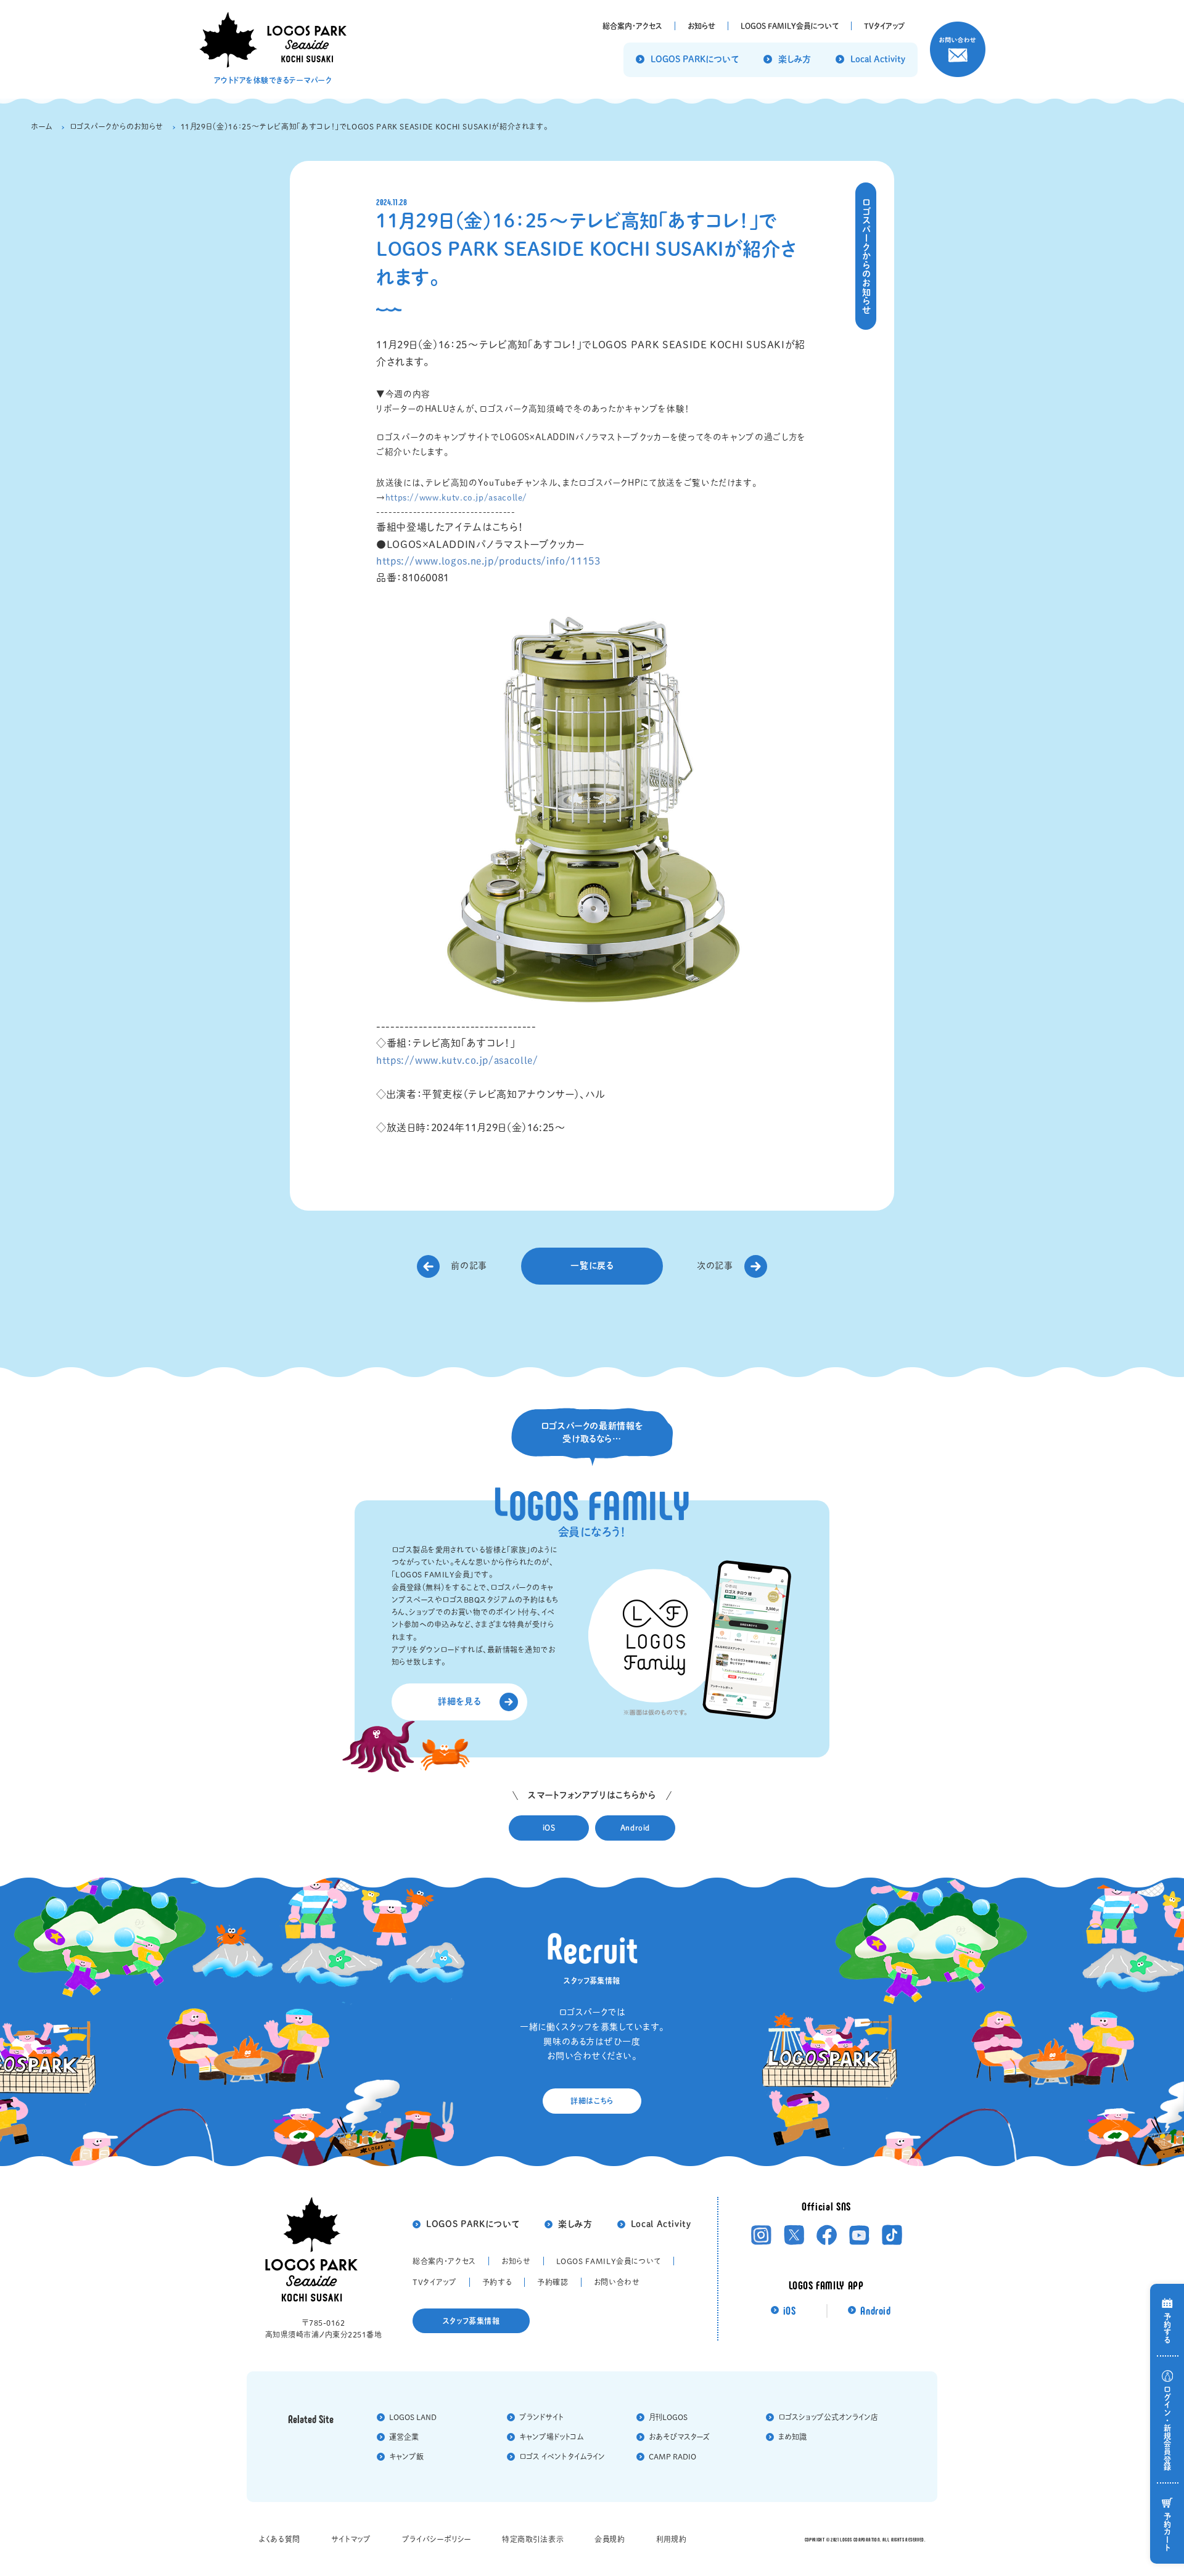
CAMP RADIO (672, 2456)
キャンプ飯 (406, 2456)
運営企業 (404, 2437)
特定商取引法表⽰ (533, 2539)
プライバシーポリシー (437, 2539)
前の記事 (469, 1266)
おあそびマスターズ (679, 2437)
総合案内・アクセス (444, 2261)
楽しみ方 (575, 2224)
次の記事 (715, 1266)
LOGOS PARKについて (473, 2224)
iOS (790, 2311)
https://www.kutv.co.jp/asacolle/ (456, 497)
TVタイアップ (434, 2282)
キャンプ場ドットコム (551, 2437)
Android (875, 2311)
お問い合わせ (617, 2282)
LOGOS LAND (413, 2417)
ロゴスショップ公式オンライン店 (828, 2417)
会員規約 (610, 2539)
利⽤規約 (672, 2539)
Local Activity (661, 2224)
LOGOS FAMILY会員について (609, 2261)
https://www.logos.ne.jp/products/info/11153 (488, 561)
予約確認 (553, 2282)
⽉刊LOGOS (668, 2417)
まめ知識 (792, 2437)
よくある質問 (280, 2539)
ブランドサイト (541, 2417)
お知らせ (516, 2261)
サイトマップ (351, 2539)
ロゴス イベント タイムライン (562, 2456)
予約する (497, 2282)
